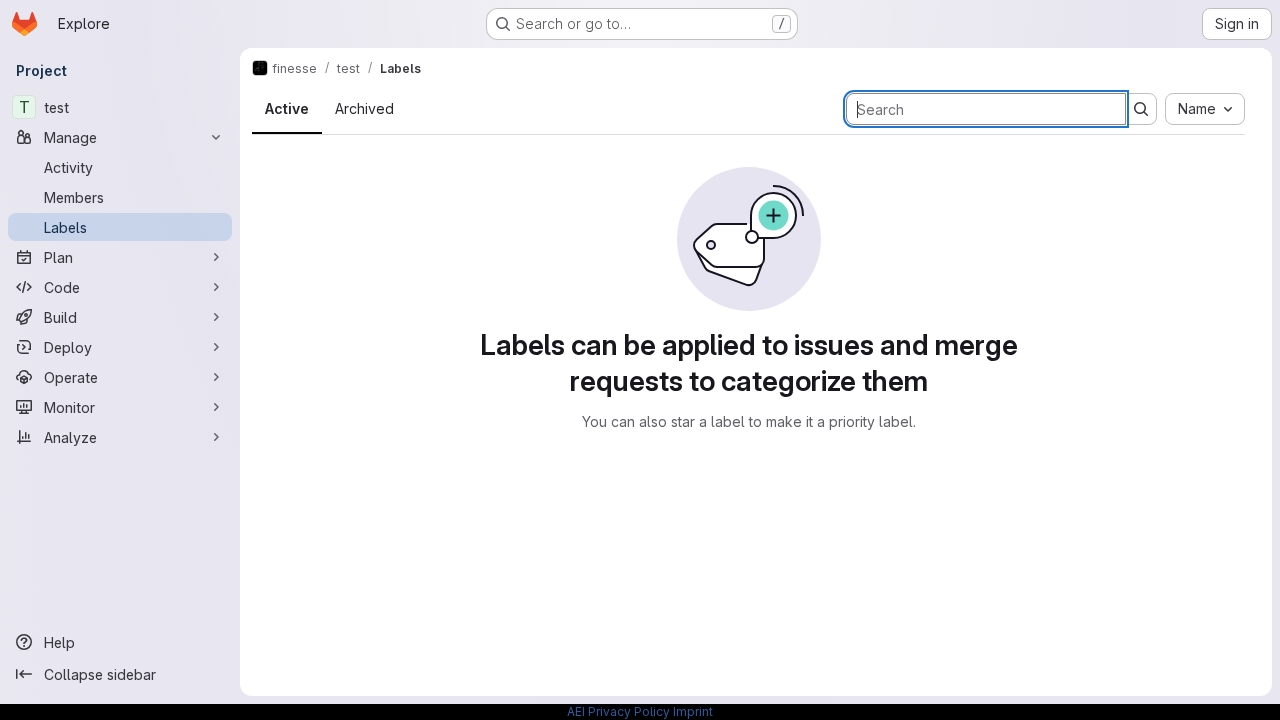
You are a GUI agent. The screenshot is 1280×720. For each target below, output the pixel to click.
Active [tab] (287, 108)
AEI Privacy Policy (618, 711)
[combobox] (1205, 109)
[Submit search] (1141, 109)
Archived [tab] (364, 108)
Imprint (693, 711)
